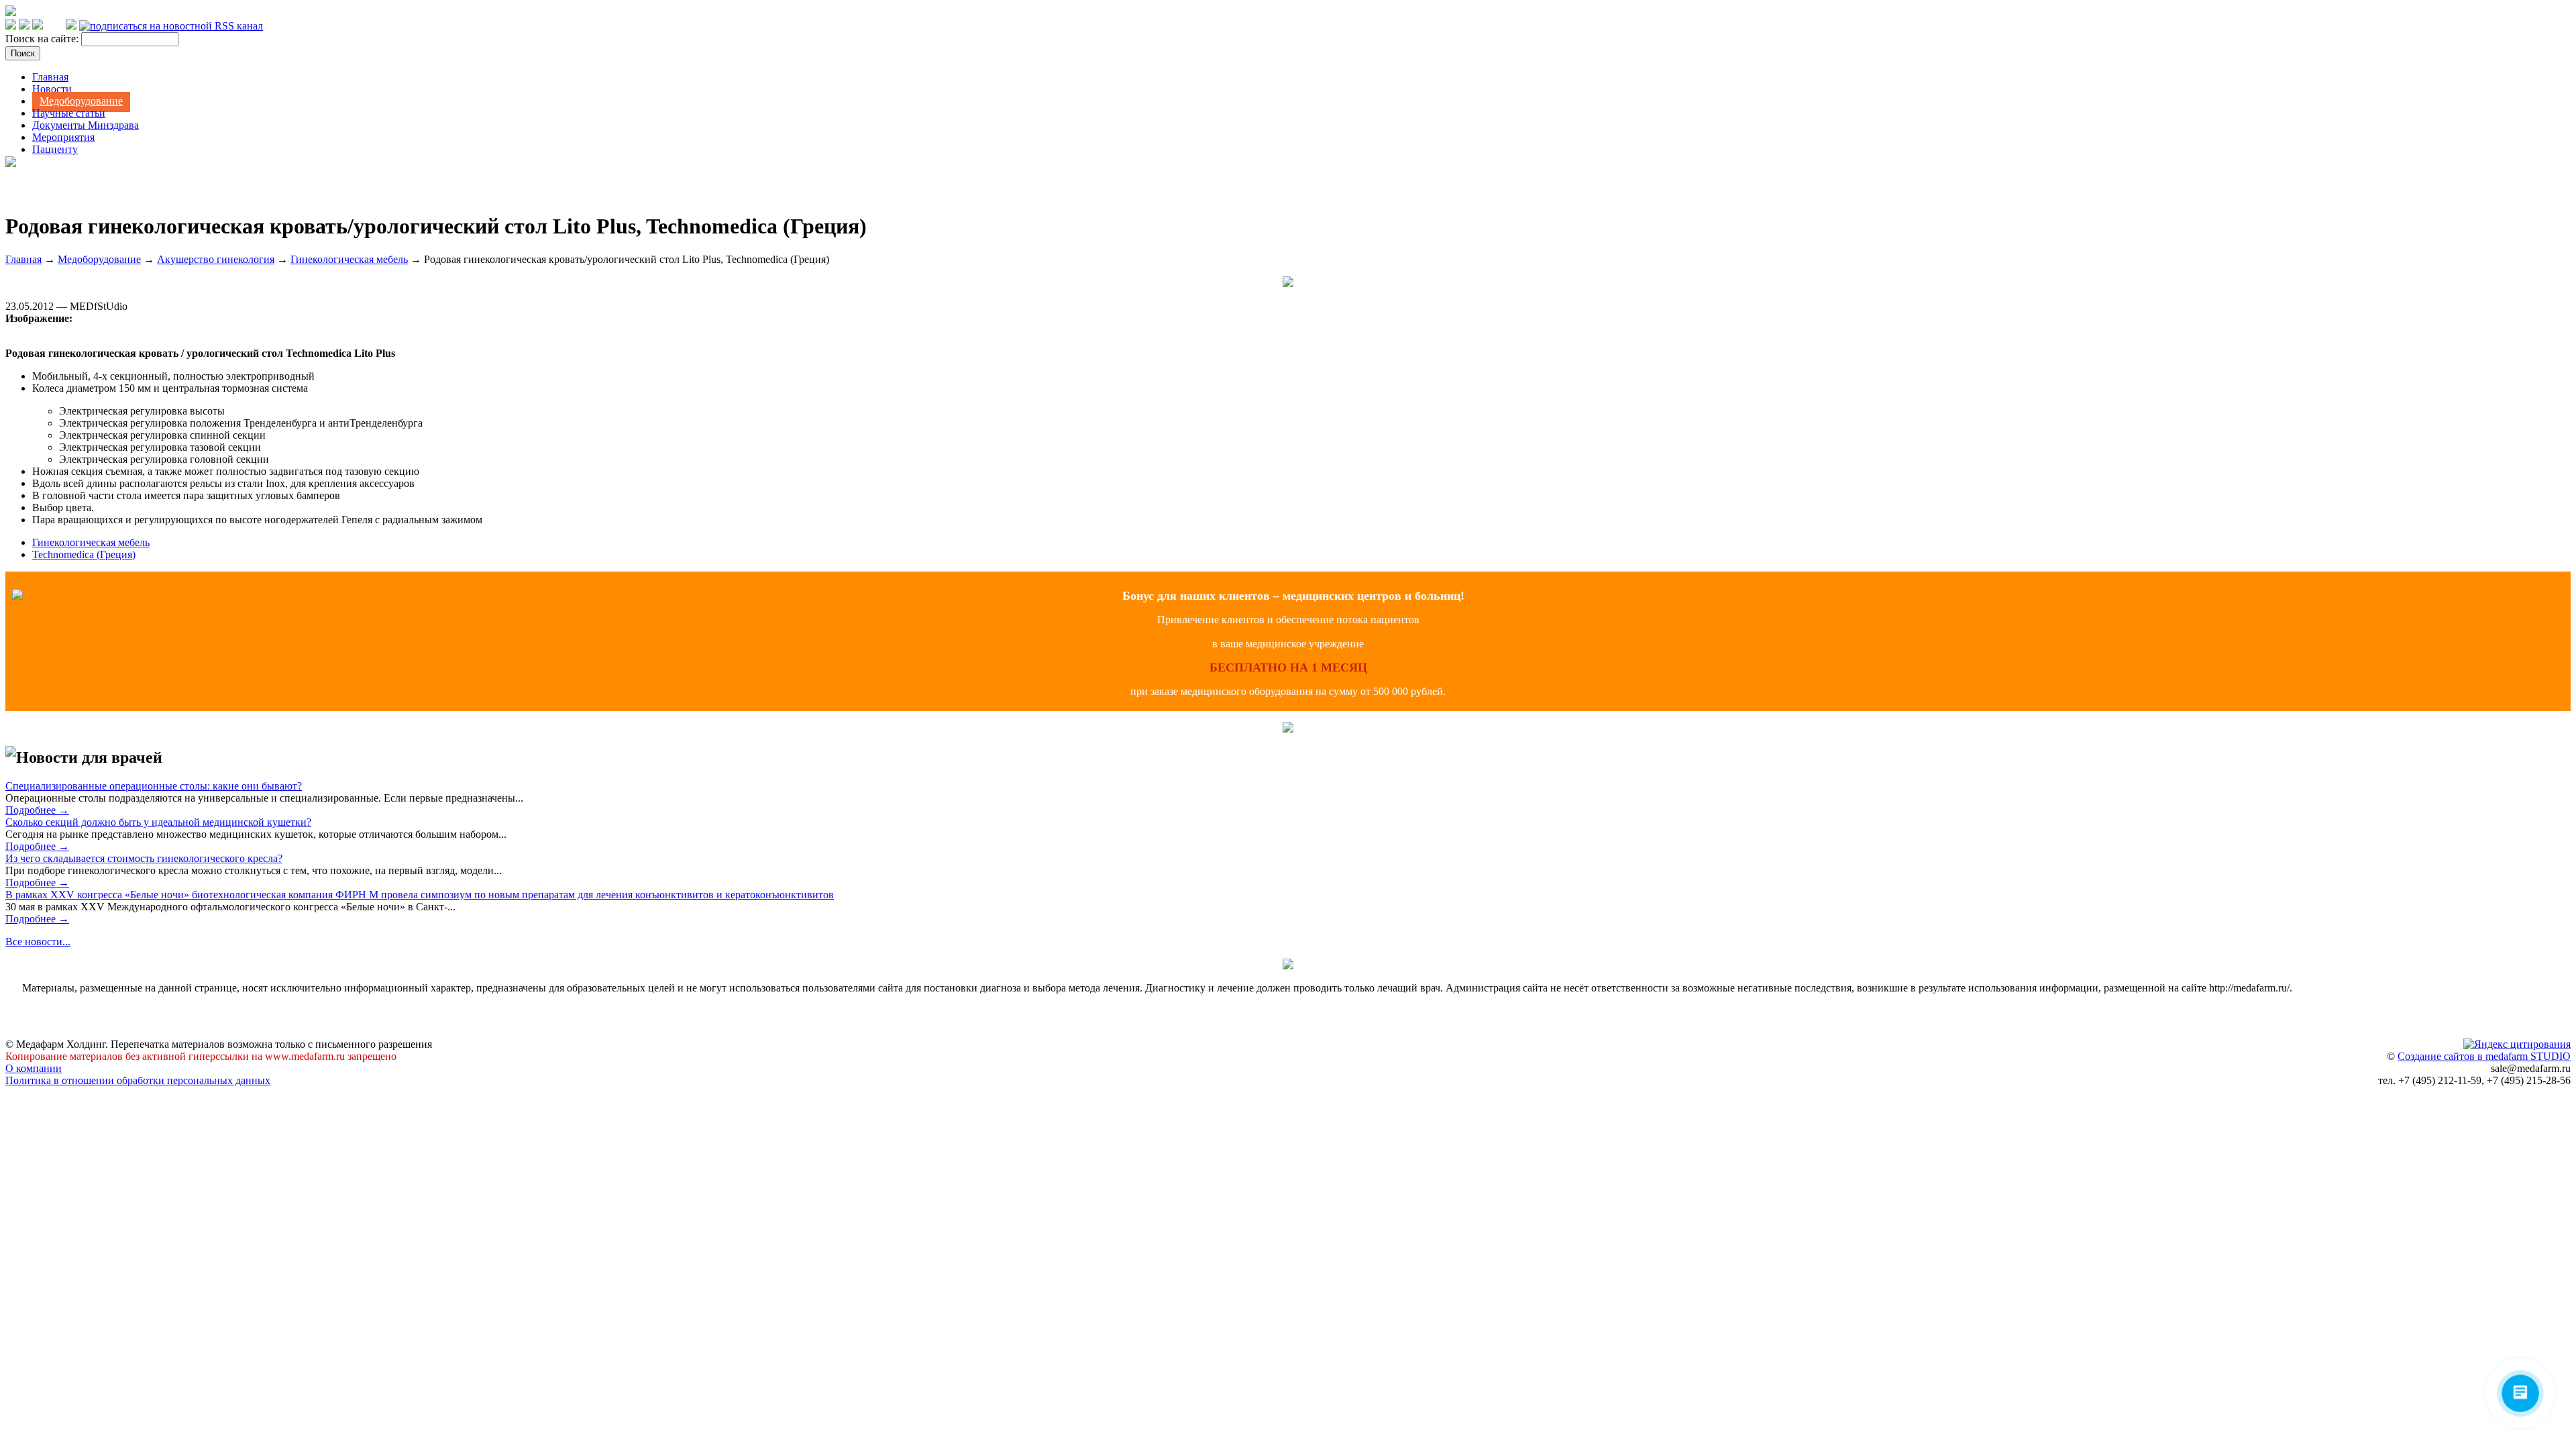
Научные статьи (69, 113)
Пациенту (55, 149)
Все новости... (38, 942)
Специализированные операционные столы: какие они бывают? (154, 786)
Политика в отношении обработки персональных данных (138, 1080)
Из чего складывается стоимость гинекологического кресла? (144, 858)
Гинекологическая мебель (349, 259)
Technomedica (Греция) (84, 554)
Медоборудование (81, 101)
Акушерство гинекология (216, 259)
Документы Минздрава (86, 125)
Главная (50, 77)
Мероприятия (63, 137)
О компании (34, 1068)
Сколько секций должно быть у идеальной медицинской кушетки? (158, 822)
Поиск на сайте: (43, 39)
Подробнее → (37, 810)
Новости (52, 89)
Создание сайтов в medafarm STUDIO (2484, 1056)
